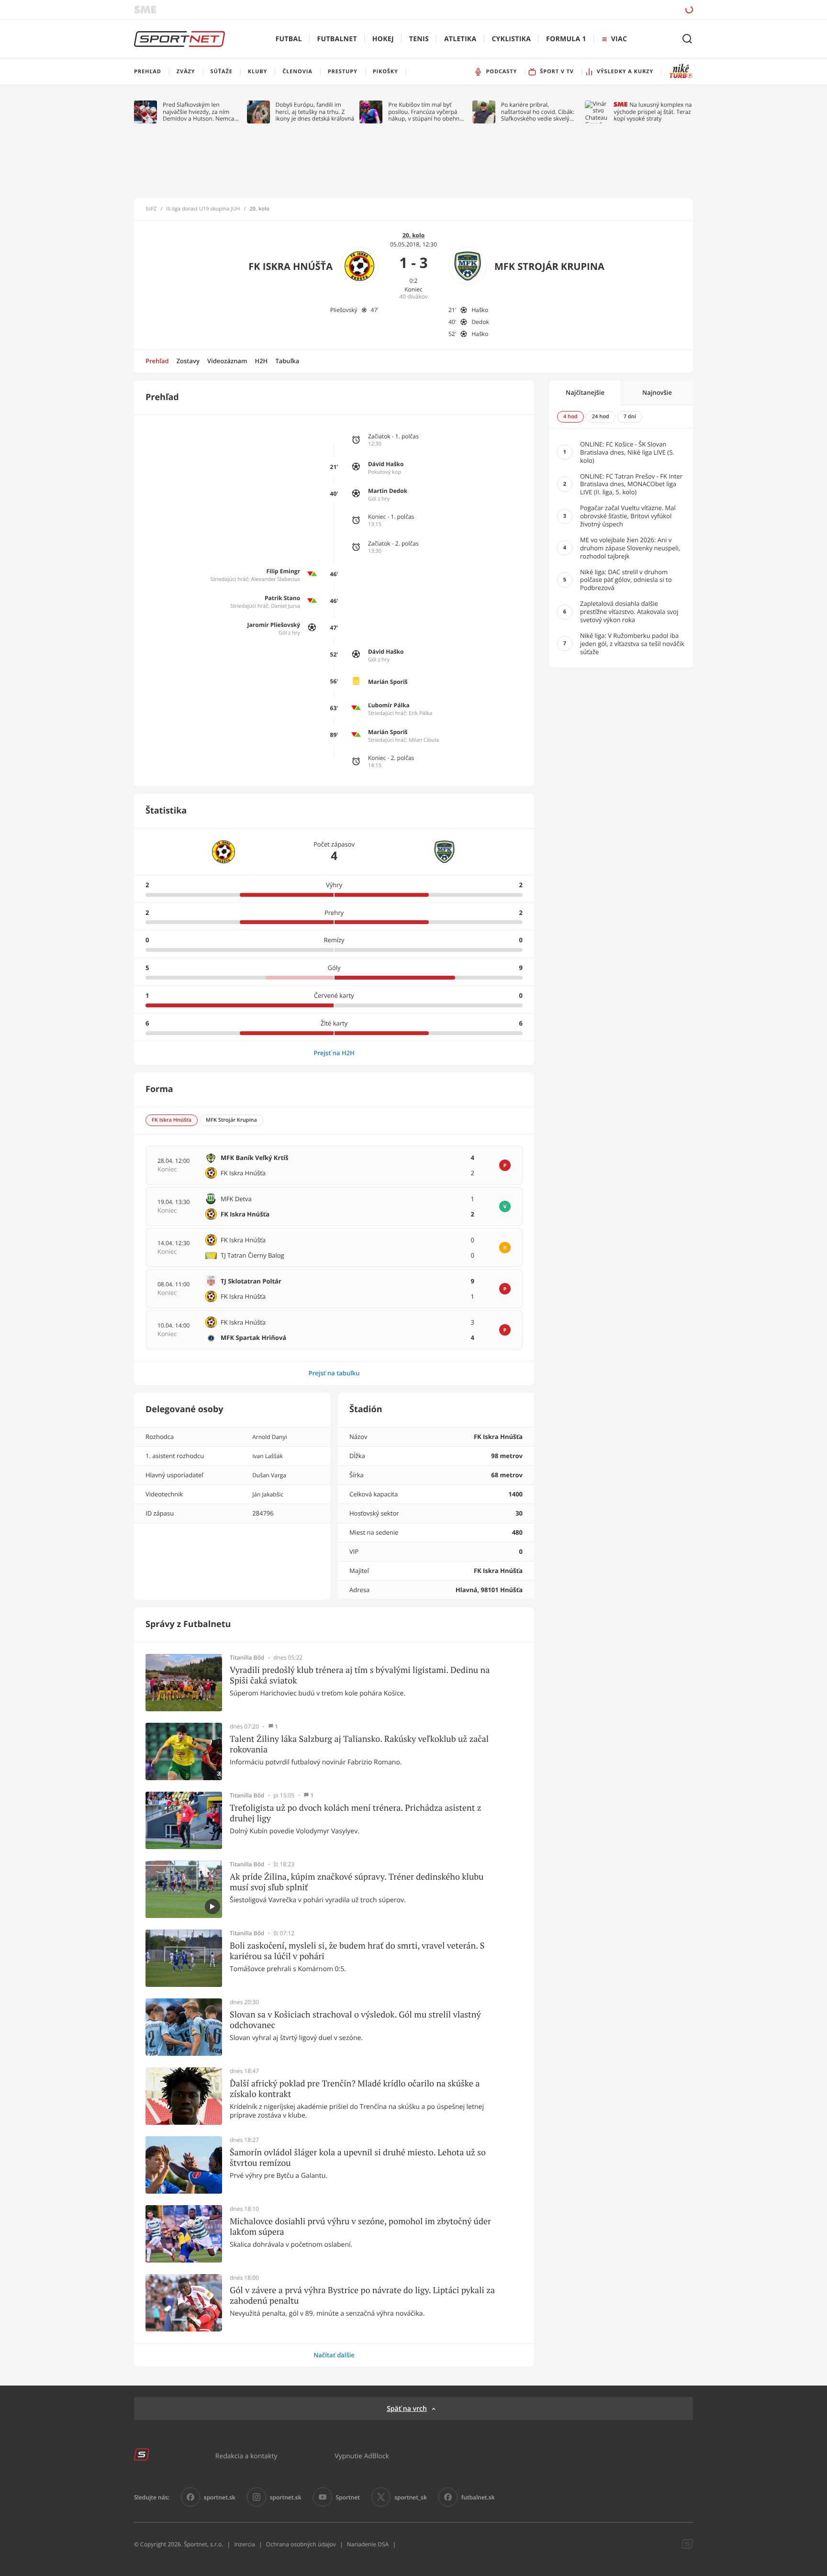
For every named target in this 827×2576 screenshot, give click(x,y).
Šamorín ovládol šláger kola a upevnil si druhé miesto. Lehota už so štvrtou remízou (358, 2158)
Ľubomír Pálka (389, 705)
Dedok (480, 322)
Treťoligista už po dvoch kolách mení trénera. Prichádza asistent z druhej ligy (356, 1813)
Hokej (383, 39)
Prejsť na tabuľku (334, 1373)
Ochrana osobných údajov (301, 2544)
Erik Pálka (420, 713)
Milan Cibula (424, 740)
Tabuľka (287, 361)
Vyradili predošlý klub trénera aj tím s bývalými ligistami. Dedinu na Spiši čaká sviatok (360, 1675)
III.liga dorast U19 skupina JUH (203, 209)
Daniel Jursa (285, 606)
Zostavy (188, 361)
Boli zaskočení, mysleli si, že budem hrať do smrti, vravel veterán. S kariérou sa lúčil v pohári (357, 1951)
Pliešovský (344, 310)
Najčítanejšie (585, 392)
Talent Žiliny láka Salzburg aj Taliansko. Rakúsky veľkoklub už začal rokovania (359, 1744)
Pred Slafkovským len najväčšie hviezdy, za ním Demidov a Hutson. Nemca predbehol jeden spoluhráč (199, 112)
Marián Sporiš (388, 682)
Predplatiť (620, 9)
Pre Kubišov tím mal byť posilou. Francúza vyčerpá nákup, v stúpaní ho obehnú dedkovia (425, 112)
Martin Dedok (388, 491)
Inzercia (244, 2544)
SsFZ (151, 209)
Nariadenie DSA (368, 2544)
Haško (480, 310)
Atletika (460, 39)
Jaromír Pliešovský (274, 625)
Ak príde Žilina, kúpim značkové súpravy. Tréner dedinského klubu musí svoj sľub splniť (357, 1882)
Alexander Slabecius (275, 579)
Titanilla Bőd (247, 1658)
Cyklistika (511, 39)
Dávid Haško (386, 464)
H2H (261, 361)
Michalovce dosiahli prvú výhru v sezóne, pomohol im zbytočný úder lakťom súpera (360, 2226)
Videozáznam (227, 361)
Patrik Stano (282, 598)
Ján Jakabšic (268, 1494)
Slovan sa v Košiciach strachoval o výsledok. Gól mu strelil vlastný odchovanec (355, 2020)
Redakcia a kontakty (246, 2456)
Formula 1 (566, 39)
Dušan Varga (269, 1475)
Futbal (289, 39)
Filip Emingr (284, 571)
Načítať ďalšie (334, 2355)
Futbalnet (337, 39)
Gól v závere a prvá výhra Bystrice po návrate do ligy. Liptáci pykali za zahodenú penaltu (362, 2295)
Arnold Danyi (269, 1437)
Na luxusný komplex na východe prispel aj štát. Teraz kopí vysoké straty (653, 112)
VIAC (619, 39)
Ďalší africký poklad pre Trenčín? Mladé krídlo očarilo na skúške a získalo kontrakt (355, 2089)
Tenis (419, 39)
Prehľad (157, 361)
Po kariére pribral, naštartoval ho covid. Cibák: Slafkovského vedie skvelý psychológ (538, 112)
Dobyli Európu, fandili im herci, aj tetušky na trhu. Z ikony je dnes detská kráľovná (315, 112)
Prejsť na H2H (334, 1053)
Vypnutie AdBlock (362, 2456)
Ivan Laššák (268, 1456)
